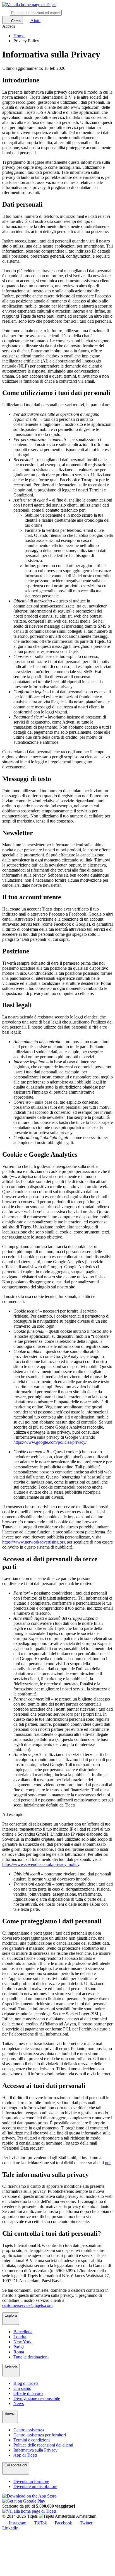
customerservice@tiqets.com (27, 2305)
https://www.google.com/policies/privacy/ (50, 1442)
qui (108, 2163)
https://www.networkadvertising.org (34, 1542)
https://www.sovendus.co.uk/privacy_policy (41, 1864)
